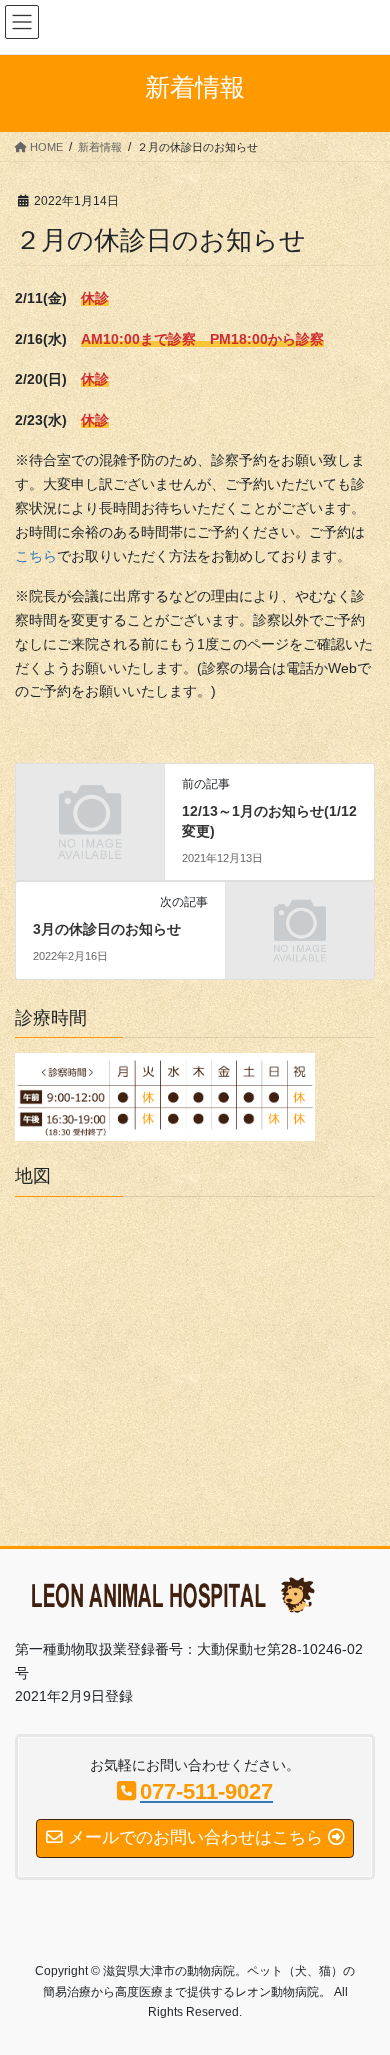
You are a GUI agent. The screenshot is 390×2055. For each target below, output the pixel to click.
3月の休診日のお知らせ (107, 929)
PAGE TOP (360, 1975)
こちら (36, 556)
